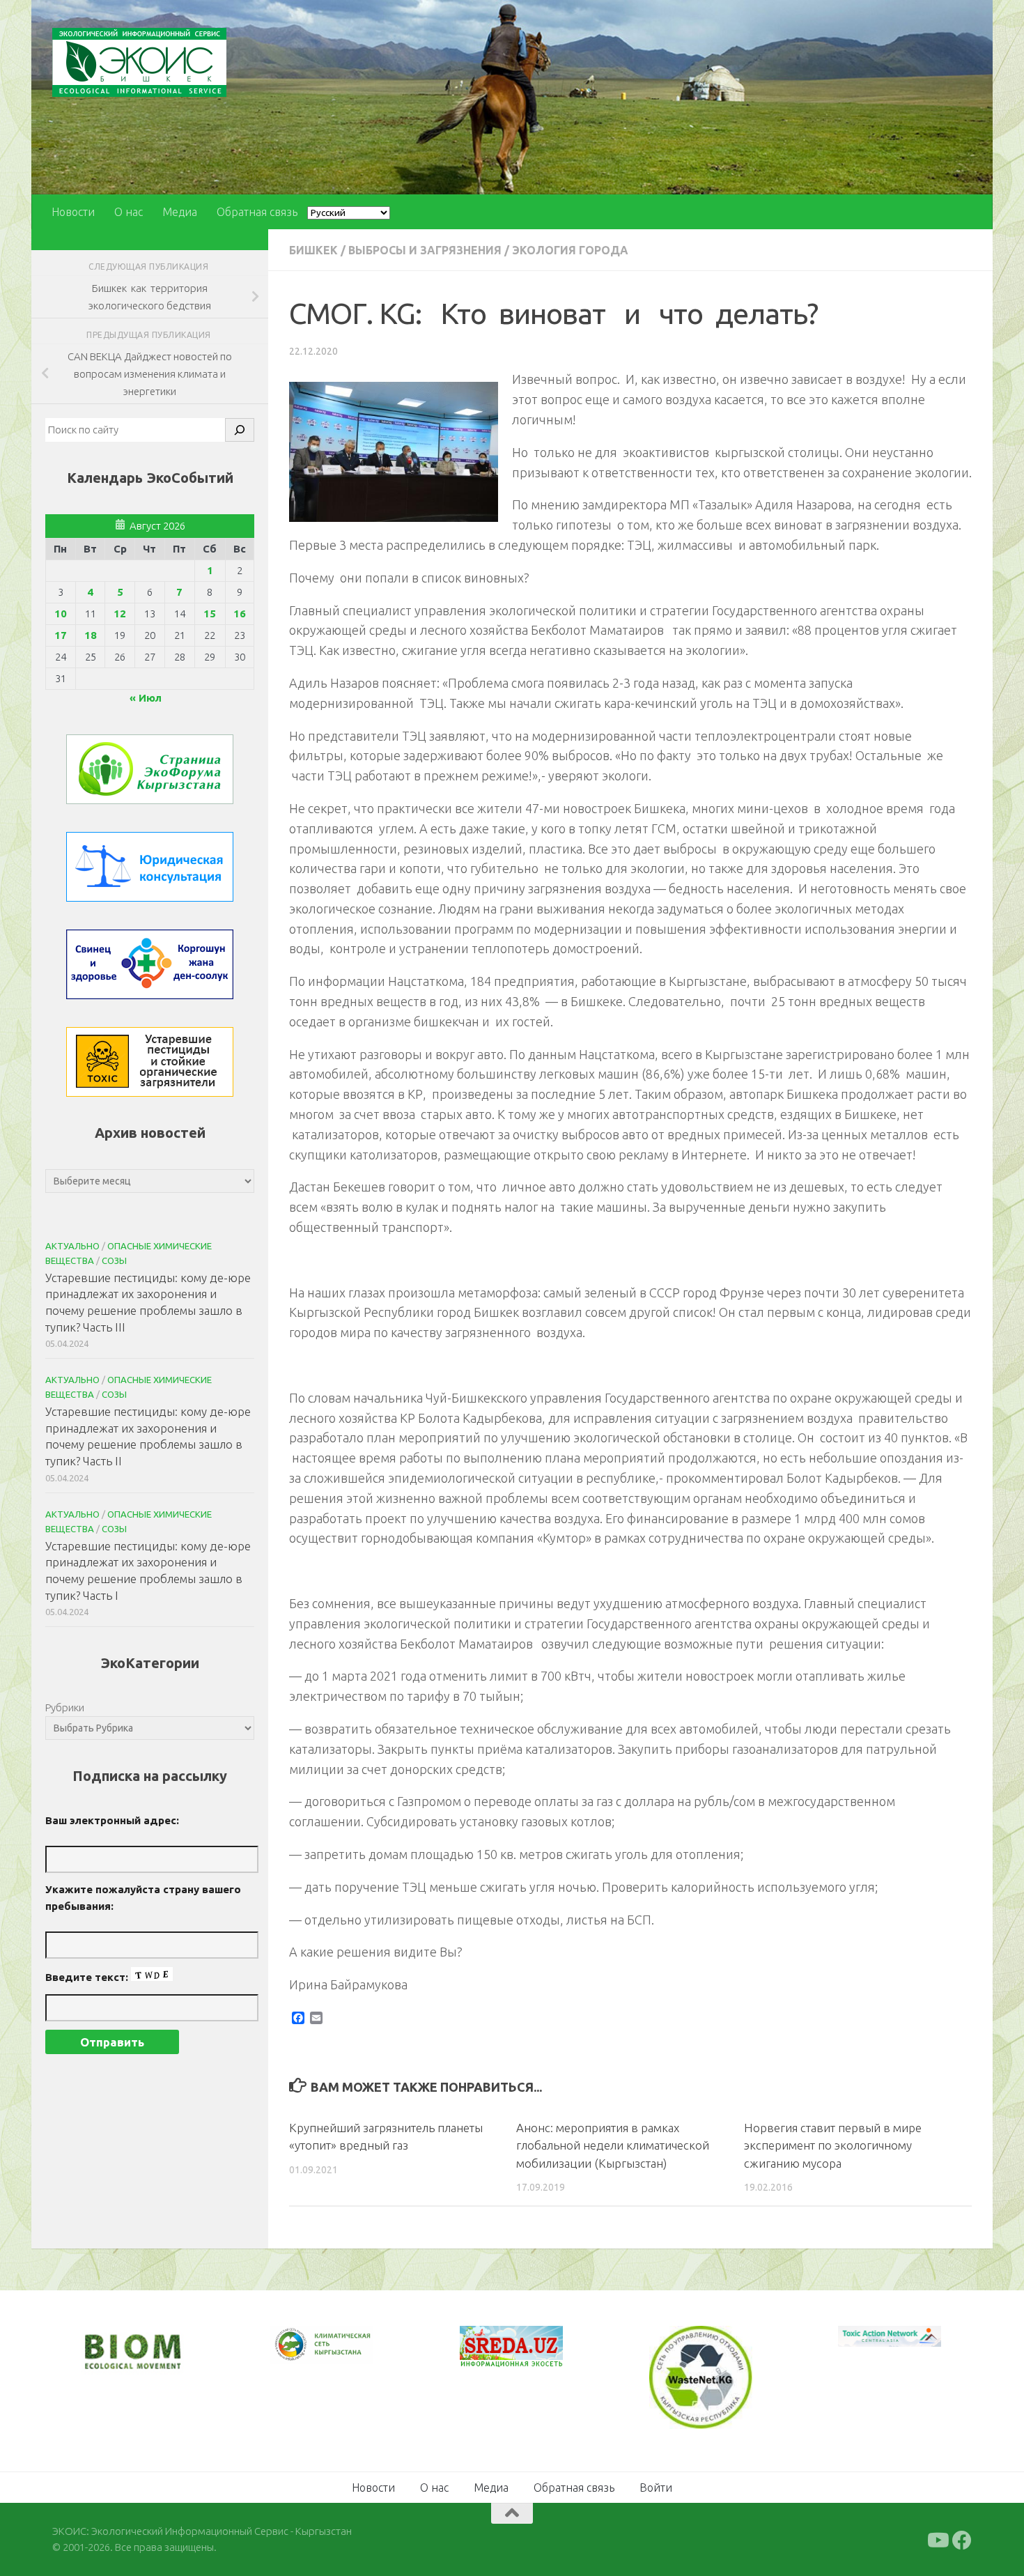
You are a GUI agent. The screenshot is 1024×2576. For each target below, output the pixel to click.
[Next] (345, 2354)
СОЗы (114, 1260)
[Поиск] (240, 430)
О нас (129, 212)
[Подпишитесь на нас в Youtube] (937, 2539)
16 (240, 614)
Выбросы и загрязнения (425, 250)
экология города (570, 250)
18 (91, 635)
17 (61, 635)
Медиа (180, 212)
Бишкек (313, 250)
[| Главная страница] (139, 62)
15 (210, 614)
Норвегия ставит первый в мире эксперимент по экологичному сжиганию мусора (833, 2145)
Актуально (72, 1246)
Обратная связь (257, 212)
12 (120, 614)
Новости (73, 212)
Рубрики (65, 1707)
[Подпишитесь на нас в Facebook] (962, 2539)
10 (61, 614)
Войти (656, 2486)
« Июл (146, 698)
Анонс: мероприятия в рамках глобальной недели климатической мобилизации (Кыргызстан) (613, 2145)
